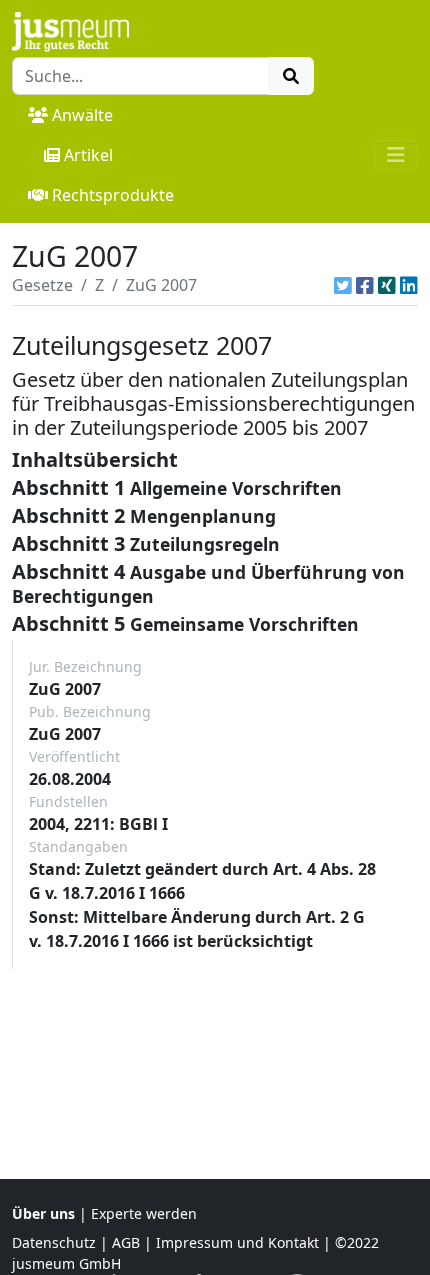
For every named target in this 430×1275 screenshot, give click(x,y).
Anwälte (82, 115)
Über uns (43, 1213)
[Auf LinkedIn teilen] (409, 285)
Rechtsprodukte (113, 195)
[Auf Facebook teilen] (365, 285)
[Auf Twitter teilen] (343, 285)
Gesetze (42, 285)
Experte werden (144, 1213)
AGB (126, 1242)
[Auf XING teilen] (387, 285)
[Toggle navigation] (396, 155)
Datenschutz (54, 1242)
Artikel (88, 155)
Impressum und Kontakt (237, 1242)
